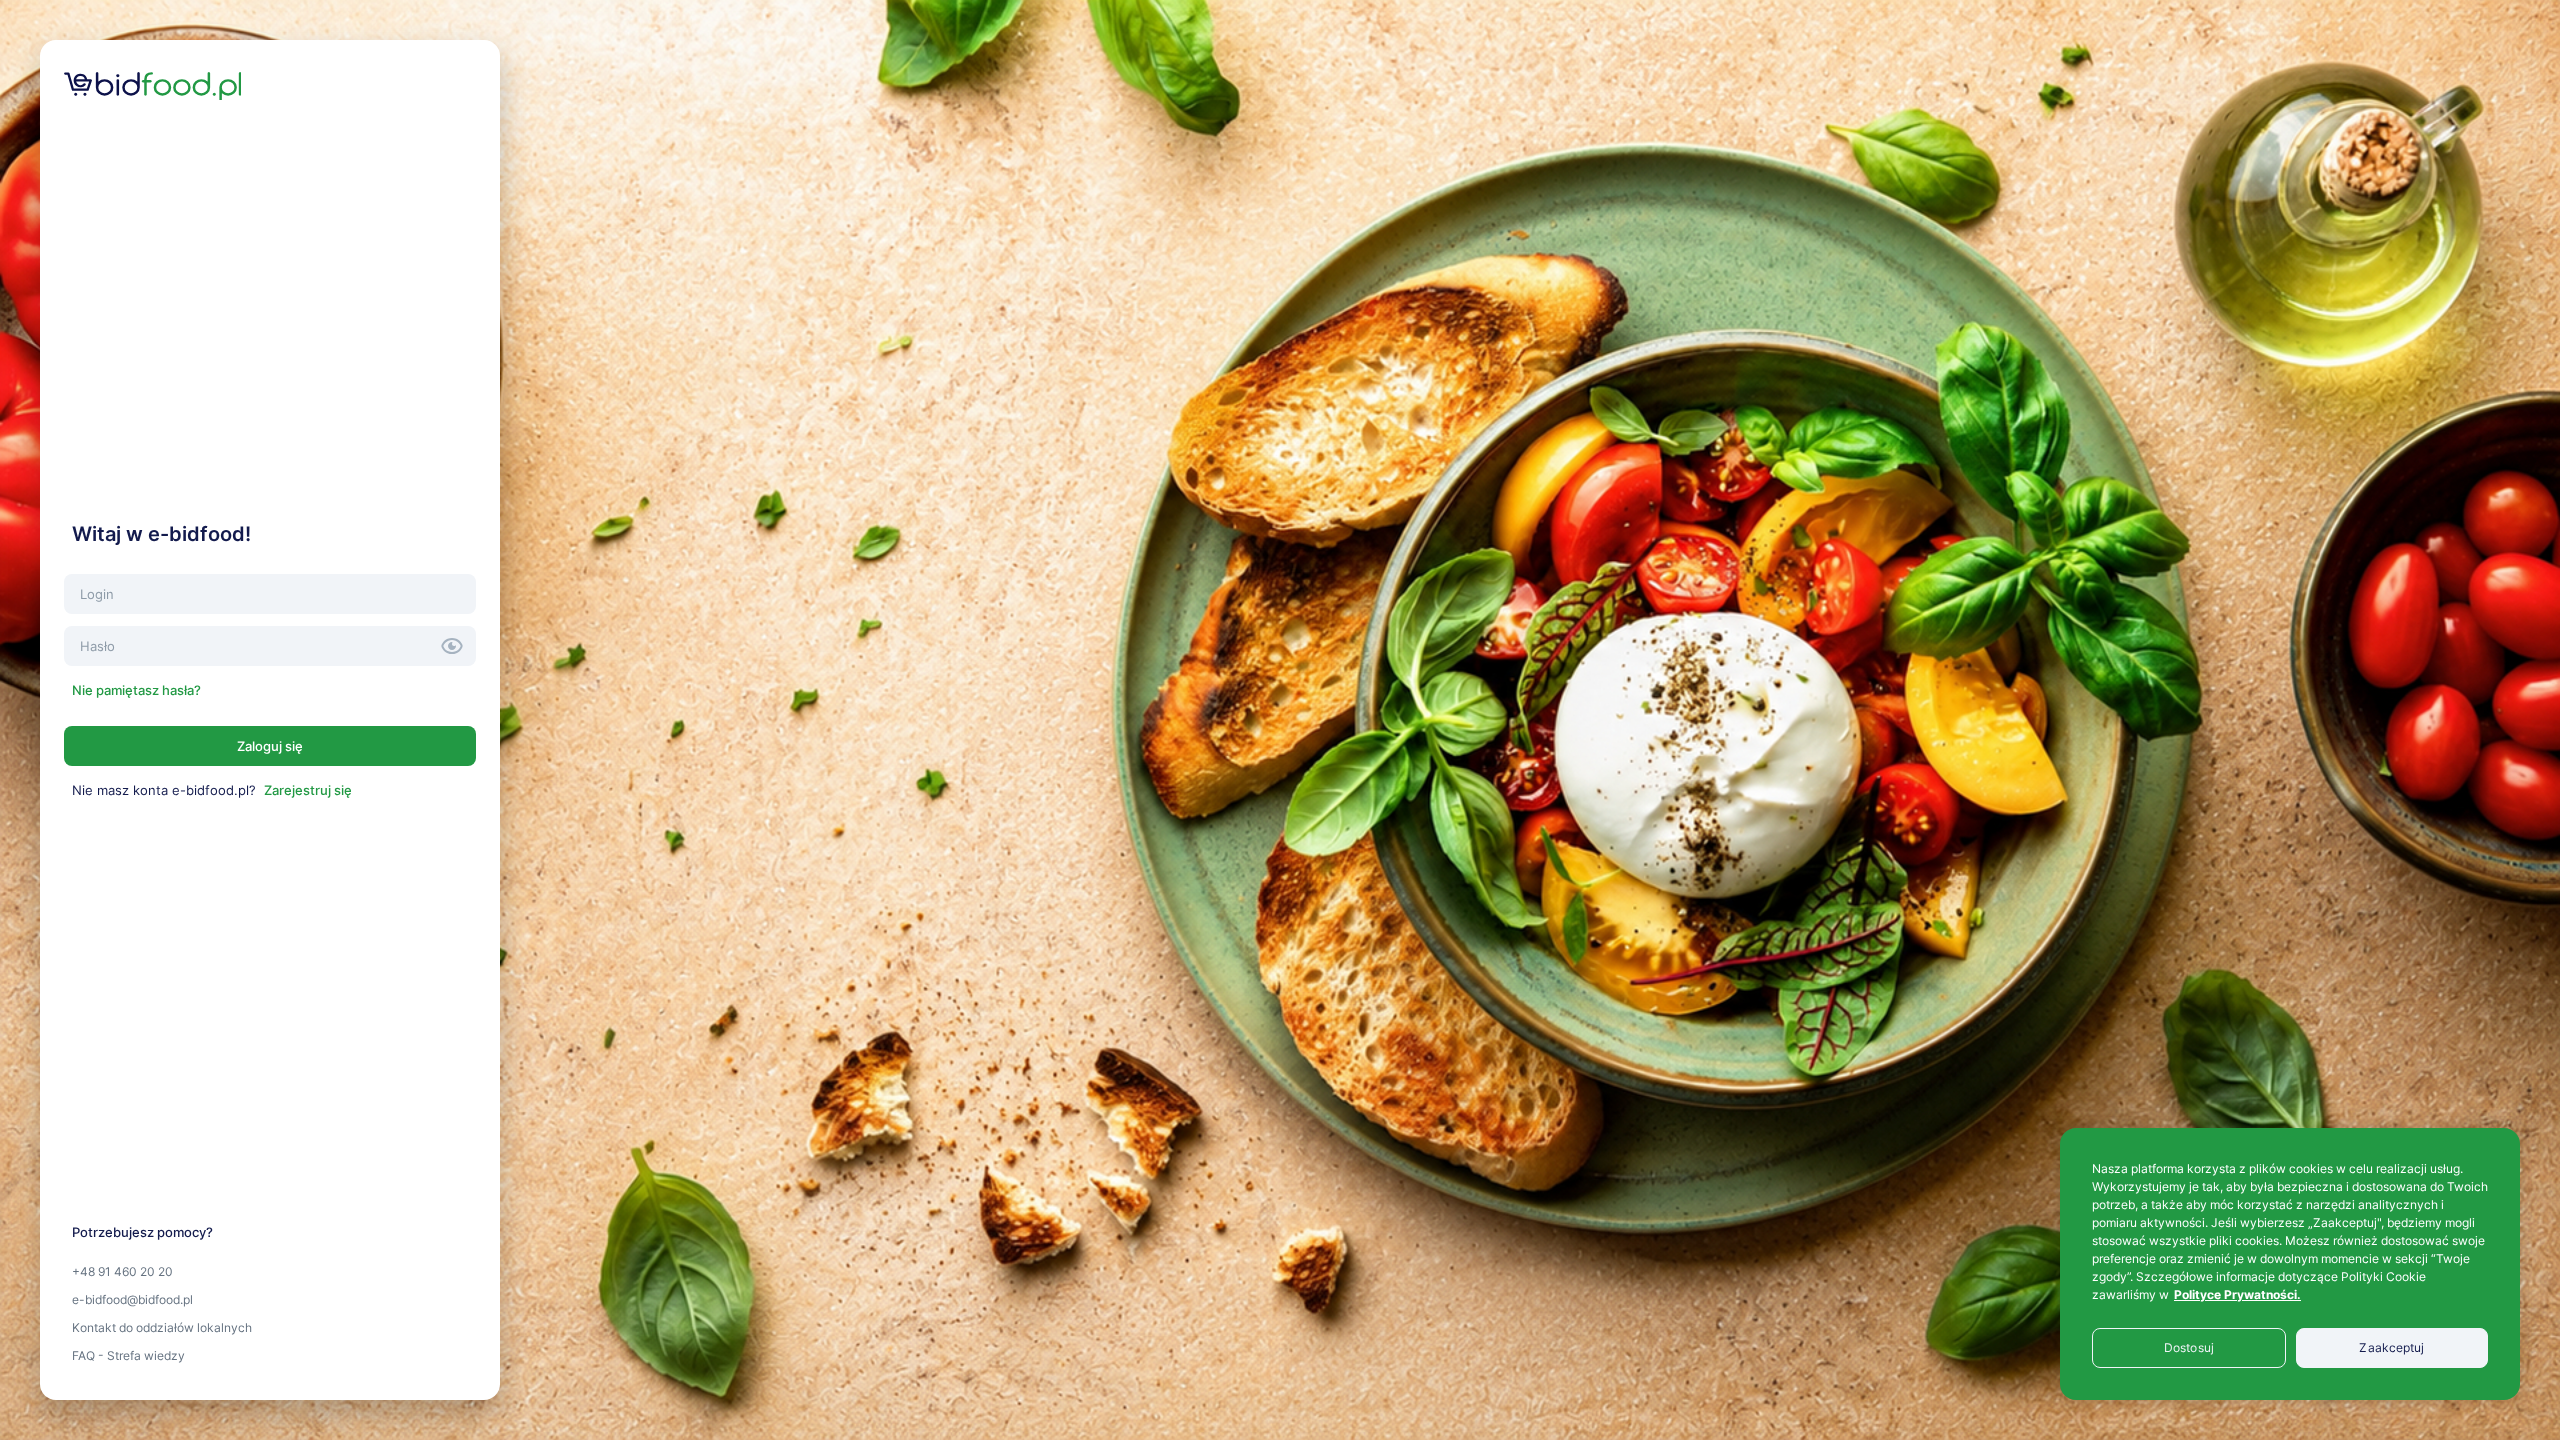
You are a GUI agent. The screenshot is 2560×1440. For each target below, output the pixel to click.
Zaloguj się (270, 746)
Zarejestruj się (308, 790)
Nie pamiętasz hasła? (136, 690)
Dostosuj (2189, 1347)
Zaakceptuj (2391, 1347)
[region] (2290, 1264)
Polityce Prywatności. (2237, 1294)
